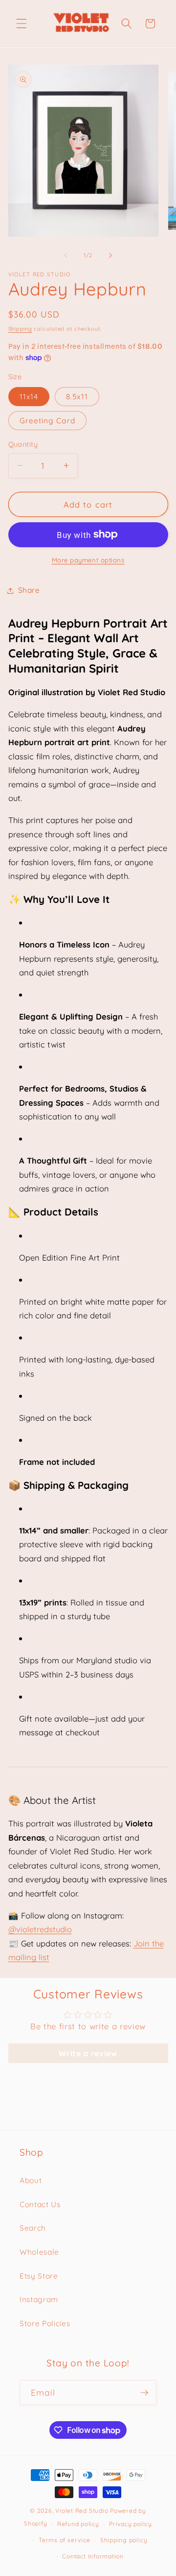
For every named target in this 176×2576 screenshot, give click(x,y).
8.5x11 (77, 397)
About (31, 2180)
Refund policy (78, 2524)
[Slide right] (110, 255)
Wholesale (39, 2252)
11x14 (29, 397)
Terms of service (64, 2540)
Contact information (93, 2556)
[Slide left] (66, 255)
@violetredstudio (40, 1929)
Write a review (88, 2053)
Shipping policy (124, 2540)
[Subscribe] (144, 2393)
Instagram (39, 2299)
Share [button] (29, 590)
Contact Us (40, 2204)
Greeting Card (47, 421)
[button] (22, 24)
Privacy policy (131, 2524)
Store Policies (45, 2323)
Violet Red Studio (82, 2511)
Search (33, 2228)
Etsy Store (39, 2276)
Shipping (20, 329)
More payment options (88, 560)
